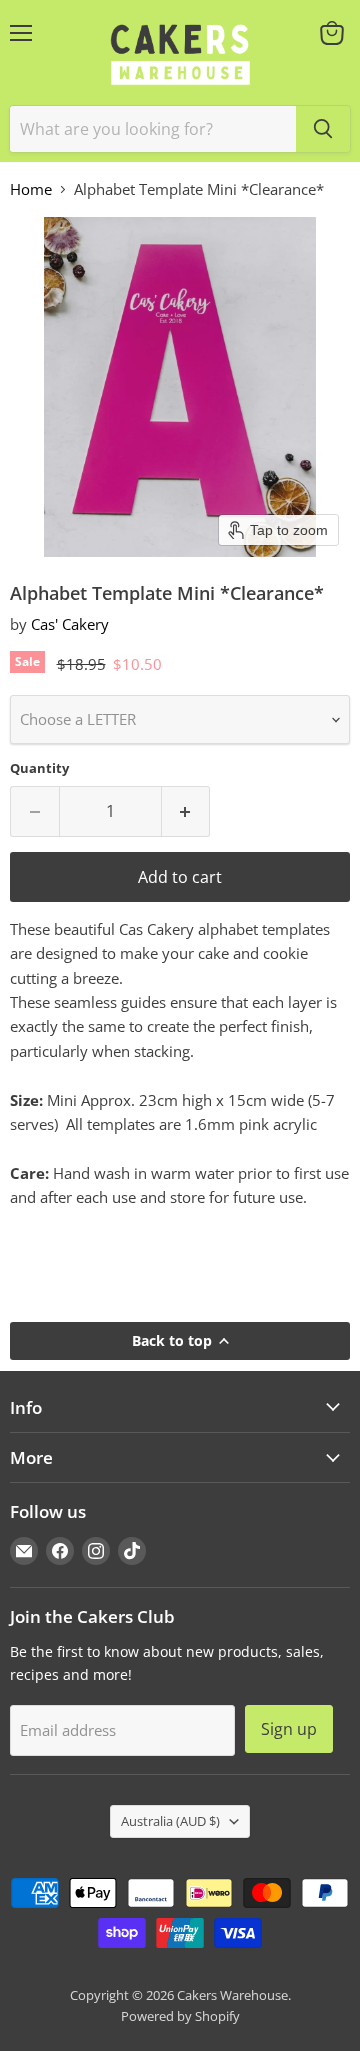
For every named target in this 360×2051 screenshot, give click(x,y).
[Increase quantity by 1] (186, 811)
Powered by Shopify (180, 2016)
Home (31, 189)
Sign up (289, 1729)
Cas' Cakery (70, 624)
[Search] (323, 129)
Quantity (39, 768)
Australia (170, 1821)
